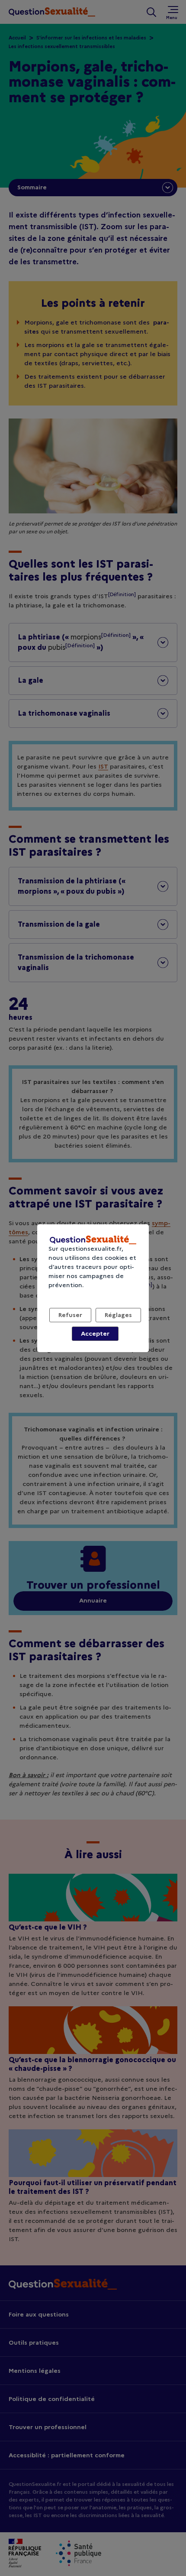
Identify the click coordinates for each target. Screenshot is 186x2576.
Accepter (95, 1333)
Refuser (70, 1315)
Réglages (118, 1315)
